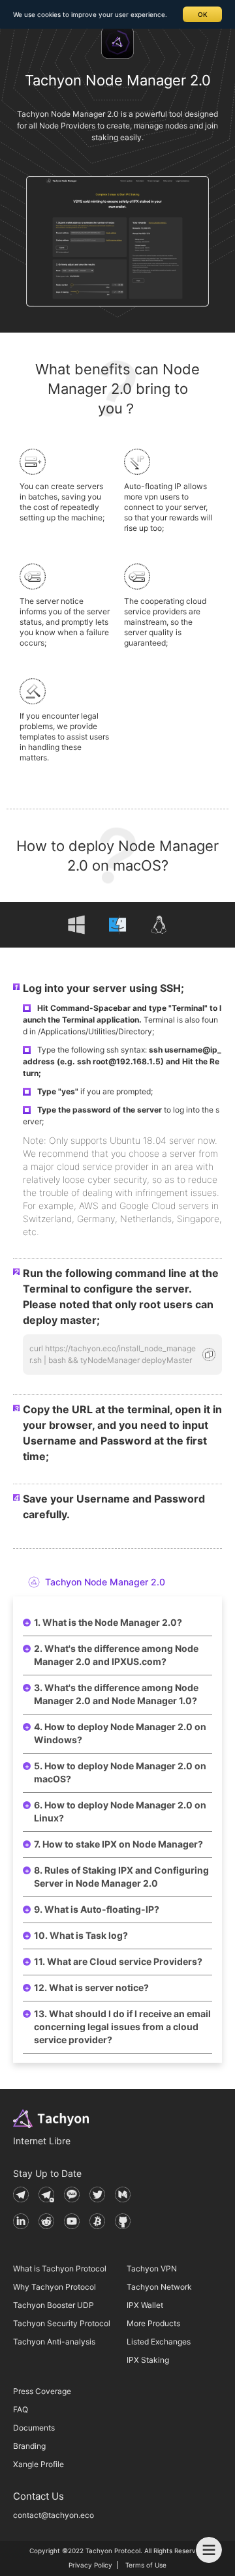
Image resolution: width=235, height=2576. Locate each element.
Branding (29, 2446)
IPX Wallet (145, 2305)
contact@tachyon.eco (54, 2515)
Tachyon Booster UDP (54, 2305)
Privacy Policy (90, 2565)
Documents (34, 2428)
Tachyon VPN (152, 2269)
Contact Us (39, 2496)
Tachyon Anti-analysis (54, 2342)
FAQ (21, 2409)
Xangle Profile (39, 2464)
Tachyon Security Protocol (62, 2323)
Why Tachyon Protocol (55, 2287)
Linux (159, 925)
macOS (117, 925)
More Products (153, 2323)
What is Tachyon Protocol (60, 2269)
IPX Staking (148, 2360)
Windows (76, 925)
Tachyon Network (159, 2287)
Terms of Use (146, 2565)
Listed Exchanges (159, 2342)
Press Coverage (42, 2391)
